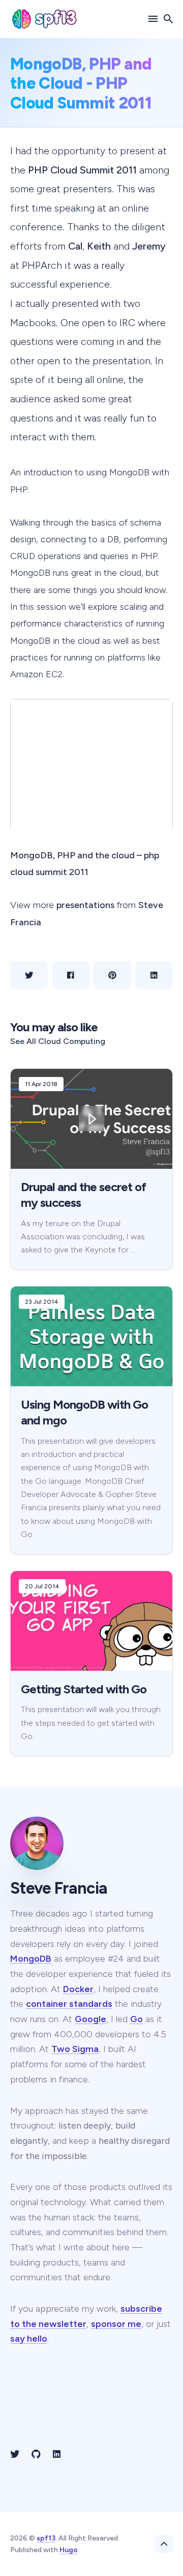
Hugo (69, 2550)
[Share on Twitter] (29, 975)
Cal (75, 246)
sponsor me (116, 2324)
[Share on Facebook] (71, 975)
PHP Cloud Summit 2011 (82, 170)
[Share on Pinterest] (112, 975)
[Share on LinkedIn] (154, 975)
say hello (29, 2339)
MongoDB (31, 1959)
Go (136, 2019)
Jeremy (149, 246)
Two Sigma (75, 2049)
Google (90, 2019)
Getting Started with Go (84, 1689)
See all (58, 1041)
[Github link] (36, 2454)
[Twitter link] (16, 2454)
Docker (78, 1989)
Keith (99, 246)
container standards (69, 2004)
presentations (85, 905)
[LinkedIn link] (57, 2454)
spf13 (46, 2538)
